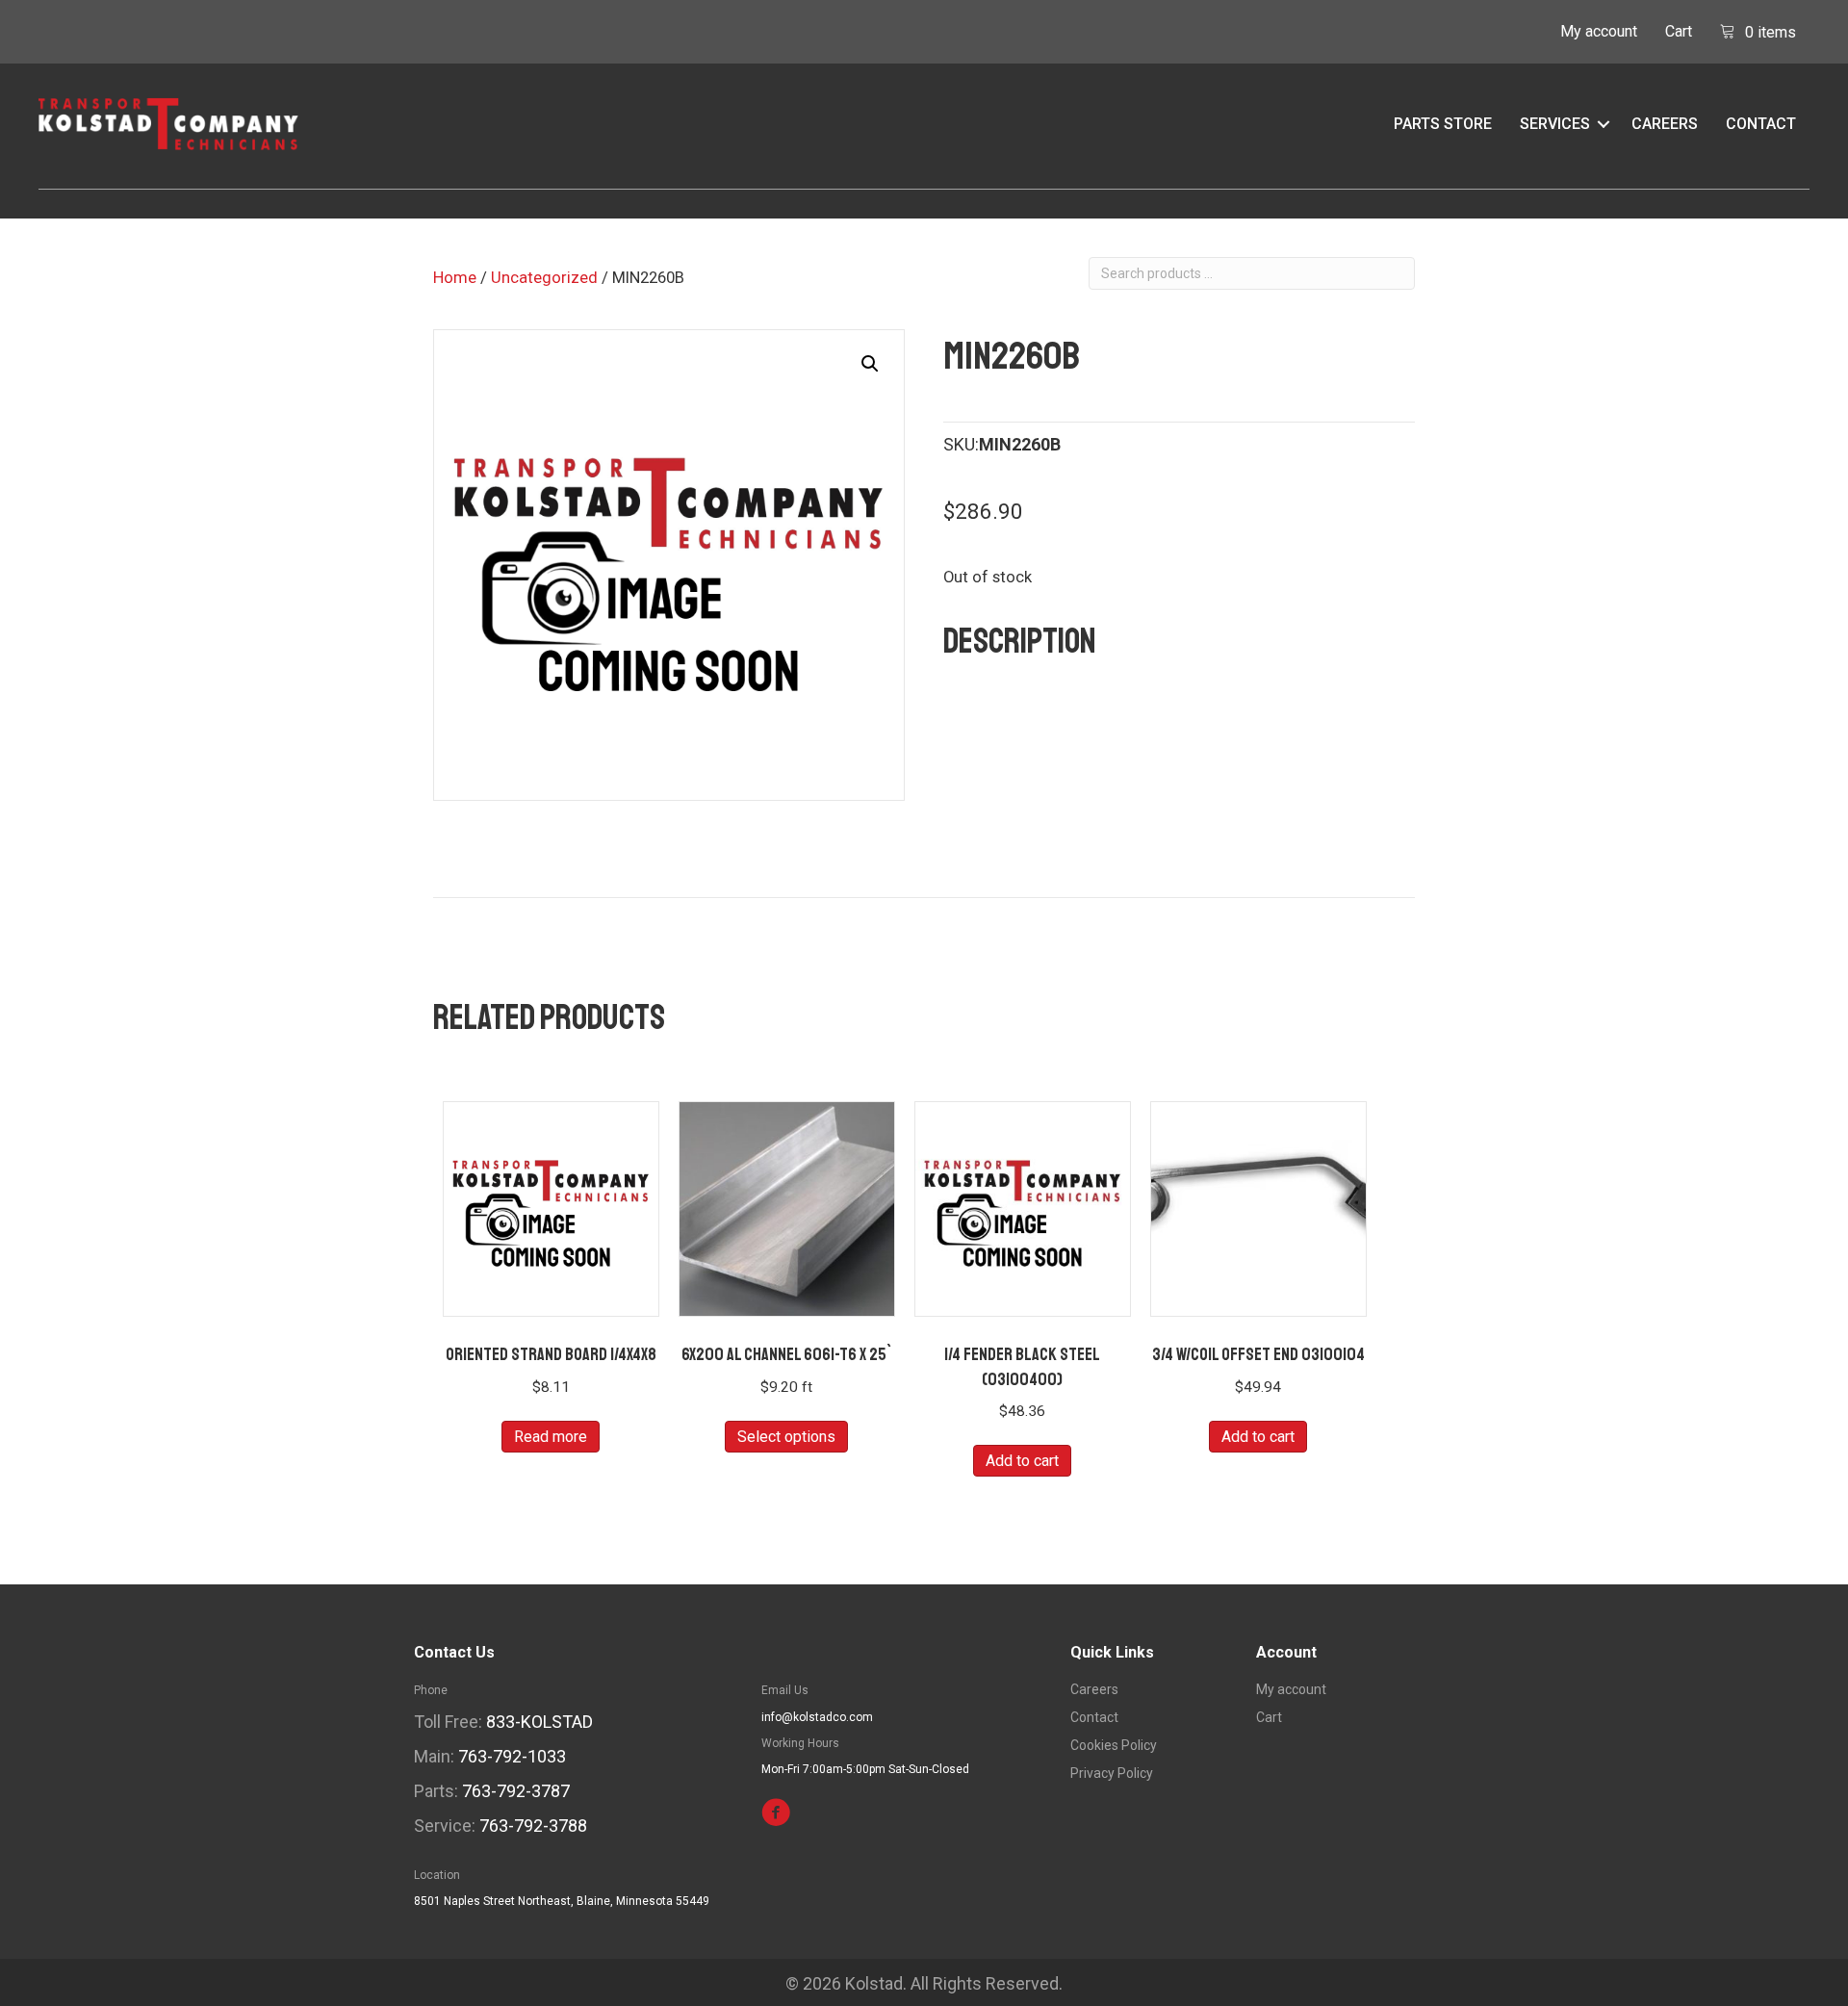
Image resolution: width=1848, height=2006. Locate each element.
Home (455, 278)
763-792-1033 (512, 1756)
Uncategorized (544, 278)
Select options (786, 1437)
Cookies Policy (1114, 1746)
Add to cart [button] (1022, 1461)
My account (1599, 31)
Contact (1761, 124)
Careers (1665, 124)
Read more (551, 1437)
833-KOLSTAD (539, 1722)
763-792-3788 (533, 1826)
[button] (1604, 124)
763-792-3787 (516, 1791)
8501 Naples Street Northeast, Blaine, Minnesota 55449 (562, 1901)
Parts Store (1443, 124)
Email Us (785, 1690)
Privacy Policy (1112, 1774)
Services (1555, 124)
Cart (1679, 31)
